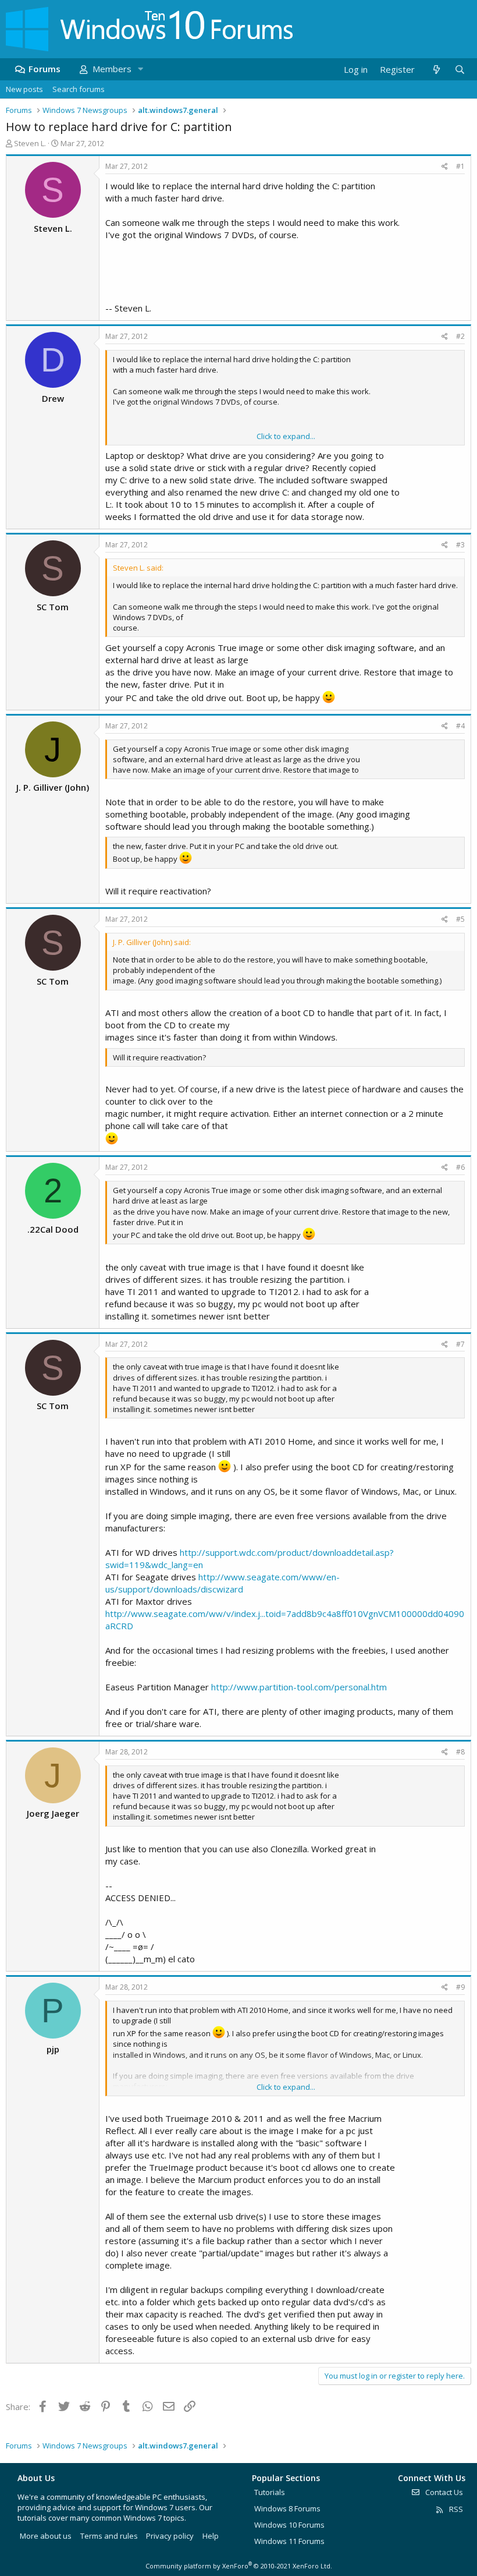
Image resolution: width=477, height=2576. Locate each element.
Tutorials (270, 2492)
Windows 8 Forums (287, 2508)
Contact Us (443, 2492)
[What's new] (436, 70)
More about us (46, 2536)
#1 (460, 166)
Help (211, 2536)
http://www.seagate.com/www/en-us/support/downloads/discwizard (223, 1583)
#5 (460, 919)
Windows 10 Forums (289, 2525)
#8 (460, 1752)
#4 (460, 726)
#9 (460, 1987)
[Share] (445, 167)
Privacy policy (170, 2536)
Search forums (79, 89)
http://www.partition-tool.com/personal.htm (299, 1687)
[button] (140, 69)
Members (112, 69)
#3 (460, 545)
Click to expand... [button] (286, 436)
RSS (455, 2509)
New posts (24, 89)
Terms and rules (109, 2536)
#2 (460, 336)
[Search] (460, 70)
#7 (460, 1344)
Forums (45, 69)
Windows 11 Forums (289, 2541)
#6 (460, 1167)
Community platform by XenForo (239, 2566)
